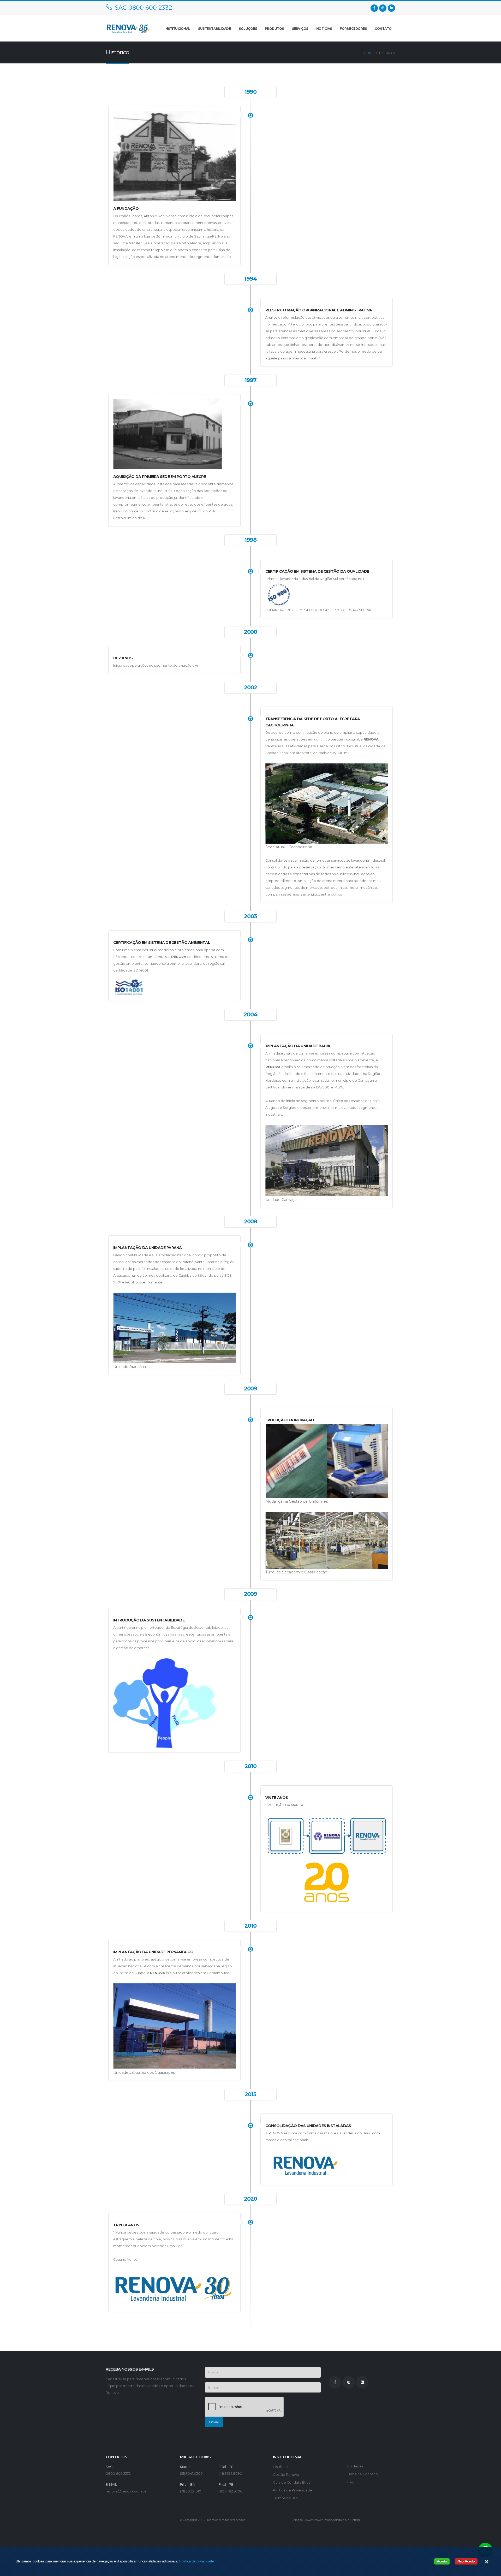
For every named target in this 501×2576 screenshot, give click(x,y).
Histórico (280, 2467)
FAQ (351, 2482)
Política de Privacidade (293, 2490)
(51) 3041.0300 (191, 2474)
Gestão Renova (286, 2475)
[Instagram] (383, 8)
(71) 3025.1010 (191, 2491)
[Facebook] (374, 8)
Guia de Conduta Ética (292, 2482)
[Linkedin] (391, 8)
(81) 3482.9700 (231, 2491)
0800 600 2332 (118, 2474)
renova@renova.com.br (126, 2491)
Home (369, 53)
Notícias (324, 29)
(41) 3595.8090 (230, 2474)
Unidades (355, 2466)
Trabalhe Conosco (363, 2474)
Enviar (214, 2422)
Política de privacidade (196, 2561)
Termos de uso (285, 2498)
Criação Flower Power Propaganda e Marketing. (326, 2520)
